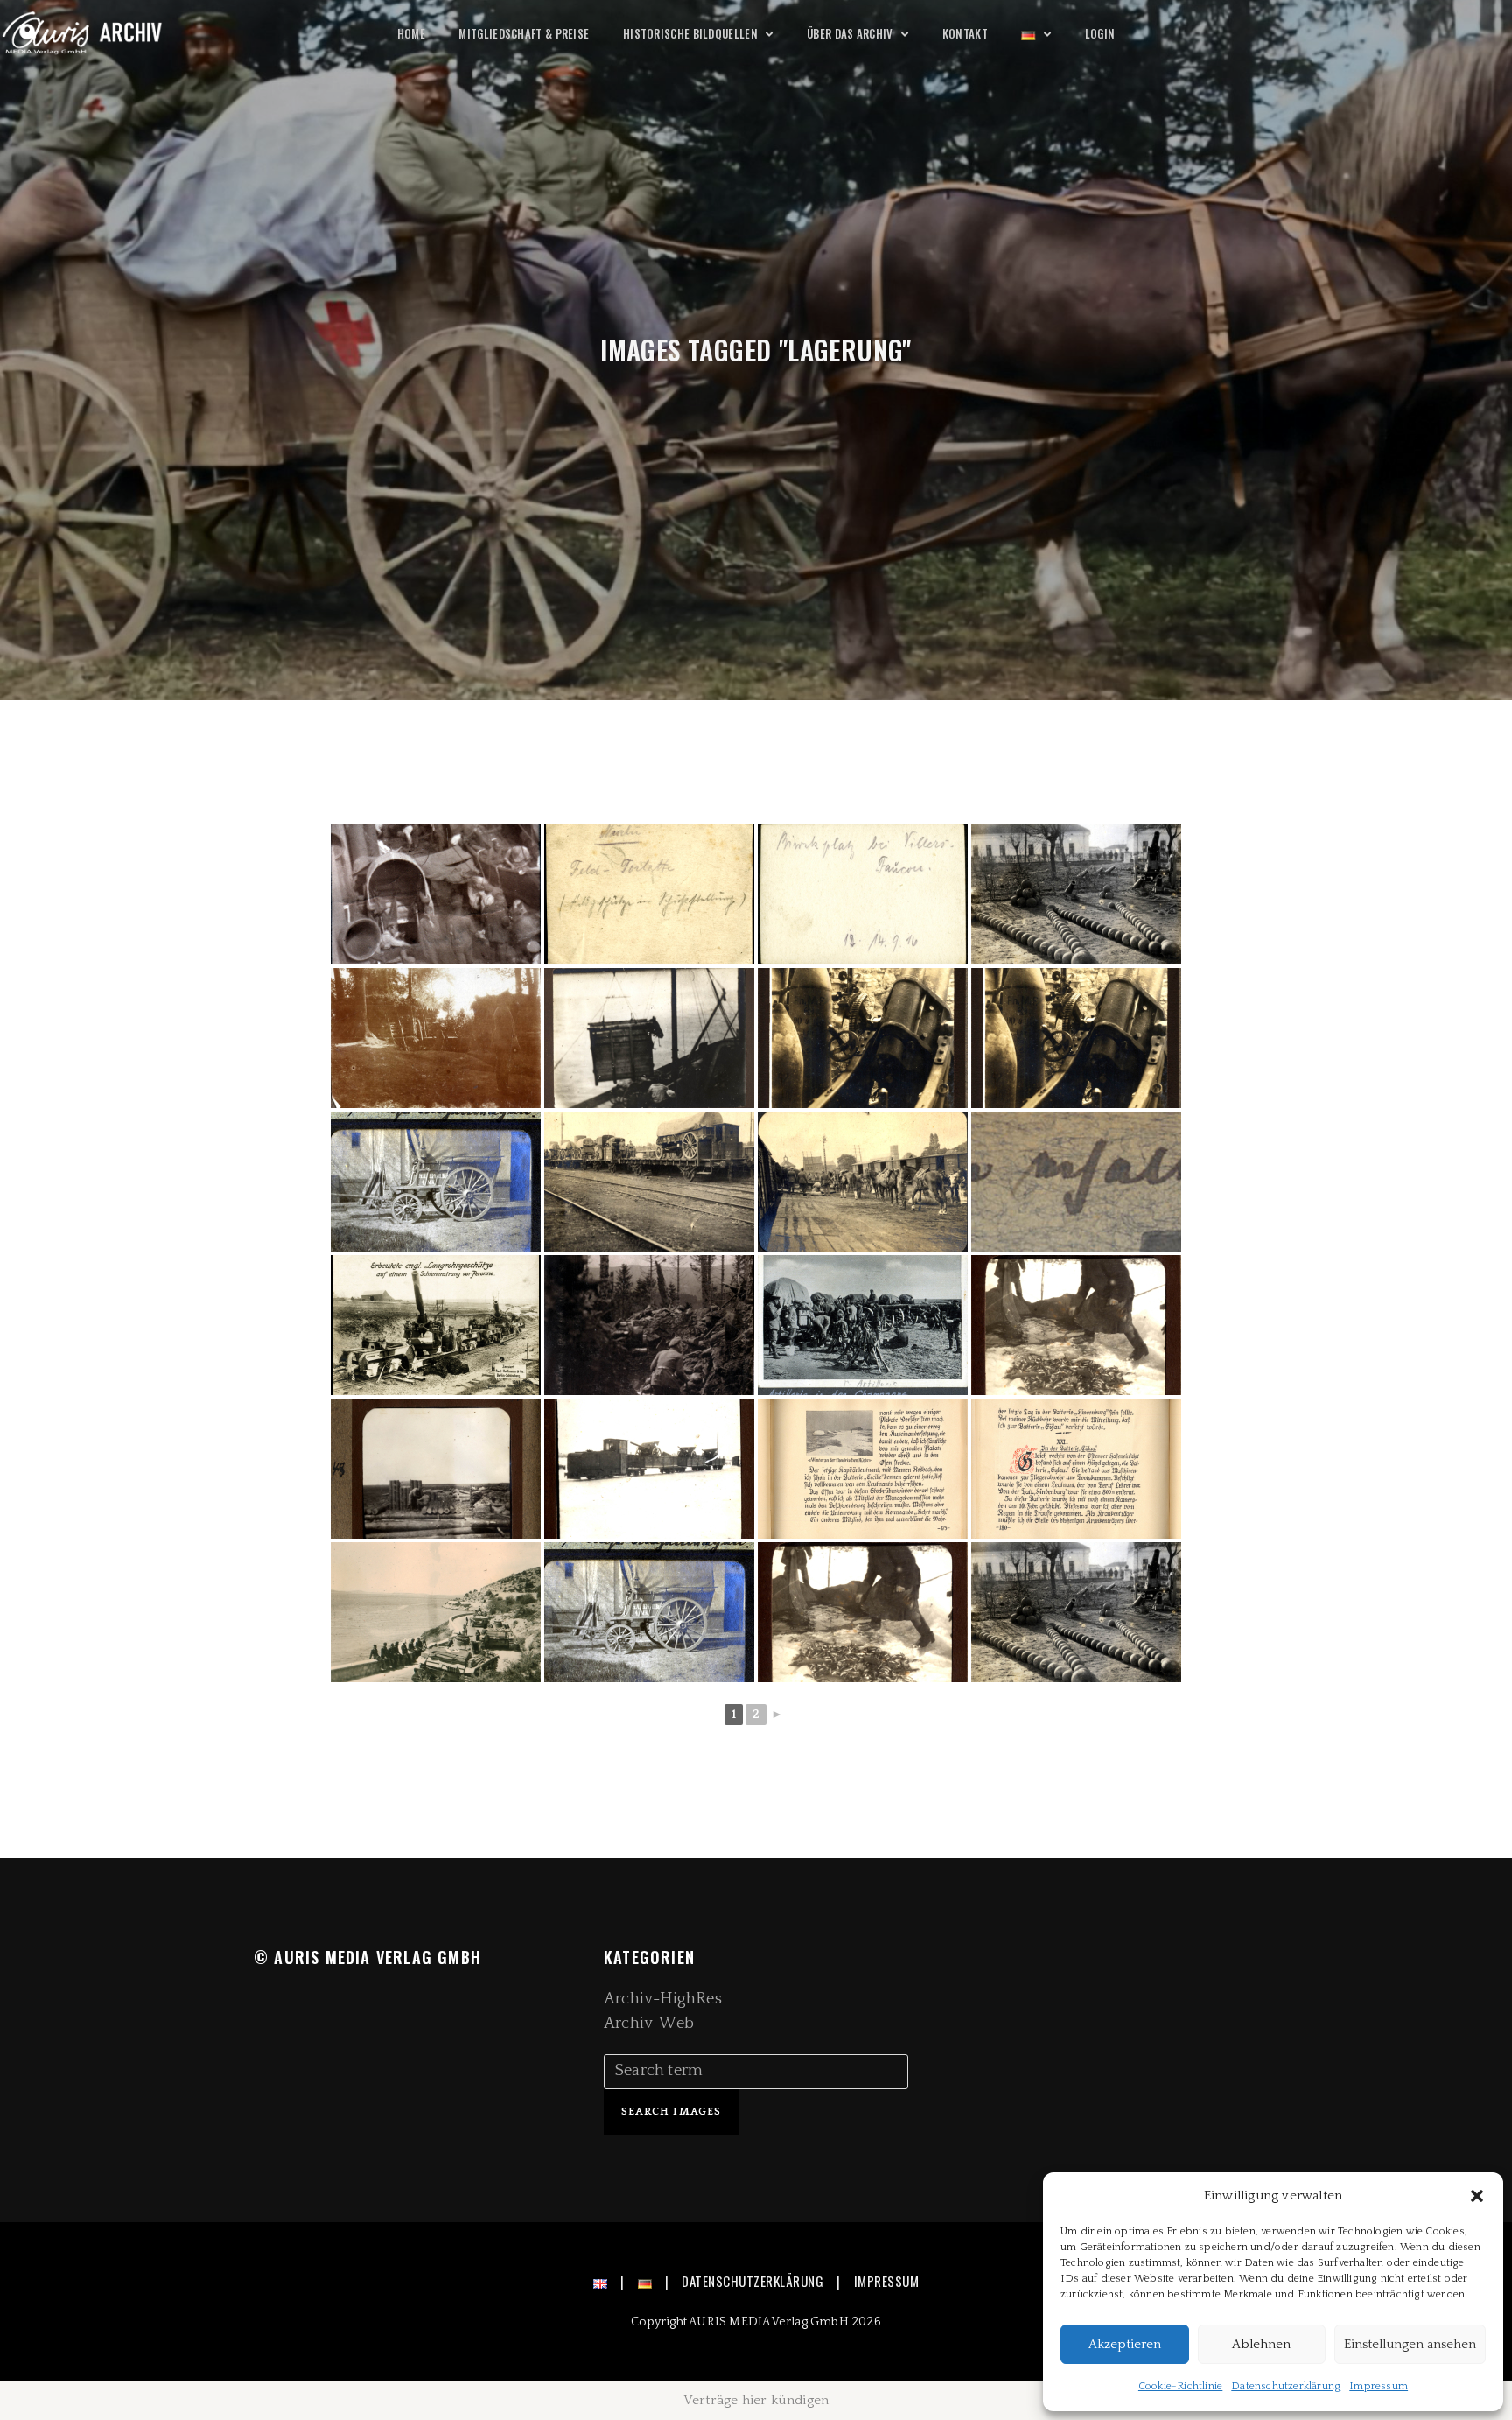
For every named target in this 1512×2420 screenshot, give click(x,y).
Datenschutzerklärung (1286, 2386)
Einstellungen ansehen (1410, 2344)
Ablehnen (1261, 2344)
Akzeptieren (1125, 2344)
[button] (1477, 2196)
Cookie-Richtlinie (1180, 2386)
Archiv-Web (649, 2024)
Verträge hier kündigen (756, 2400)
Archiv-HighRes (663, 1999)
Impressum (1379, 2386)
